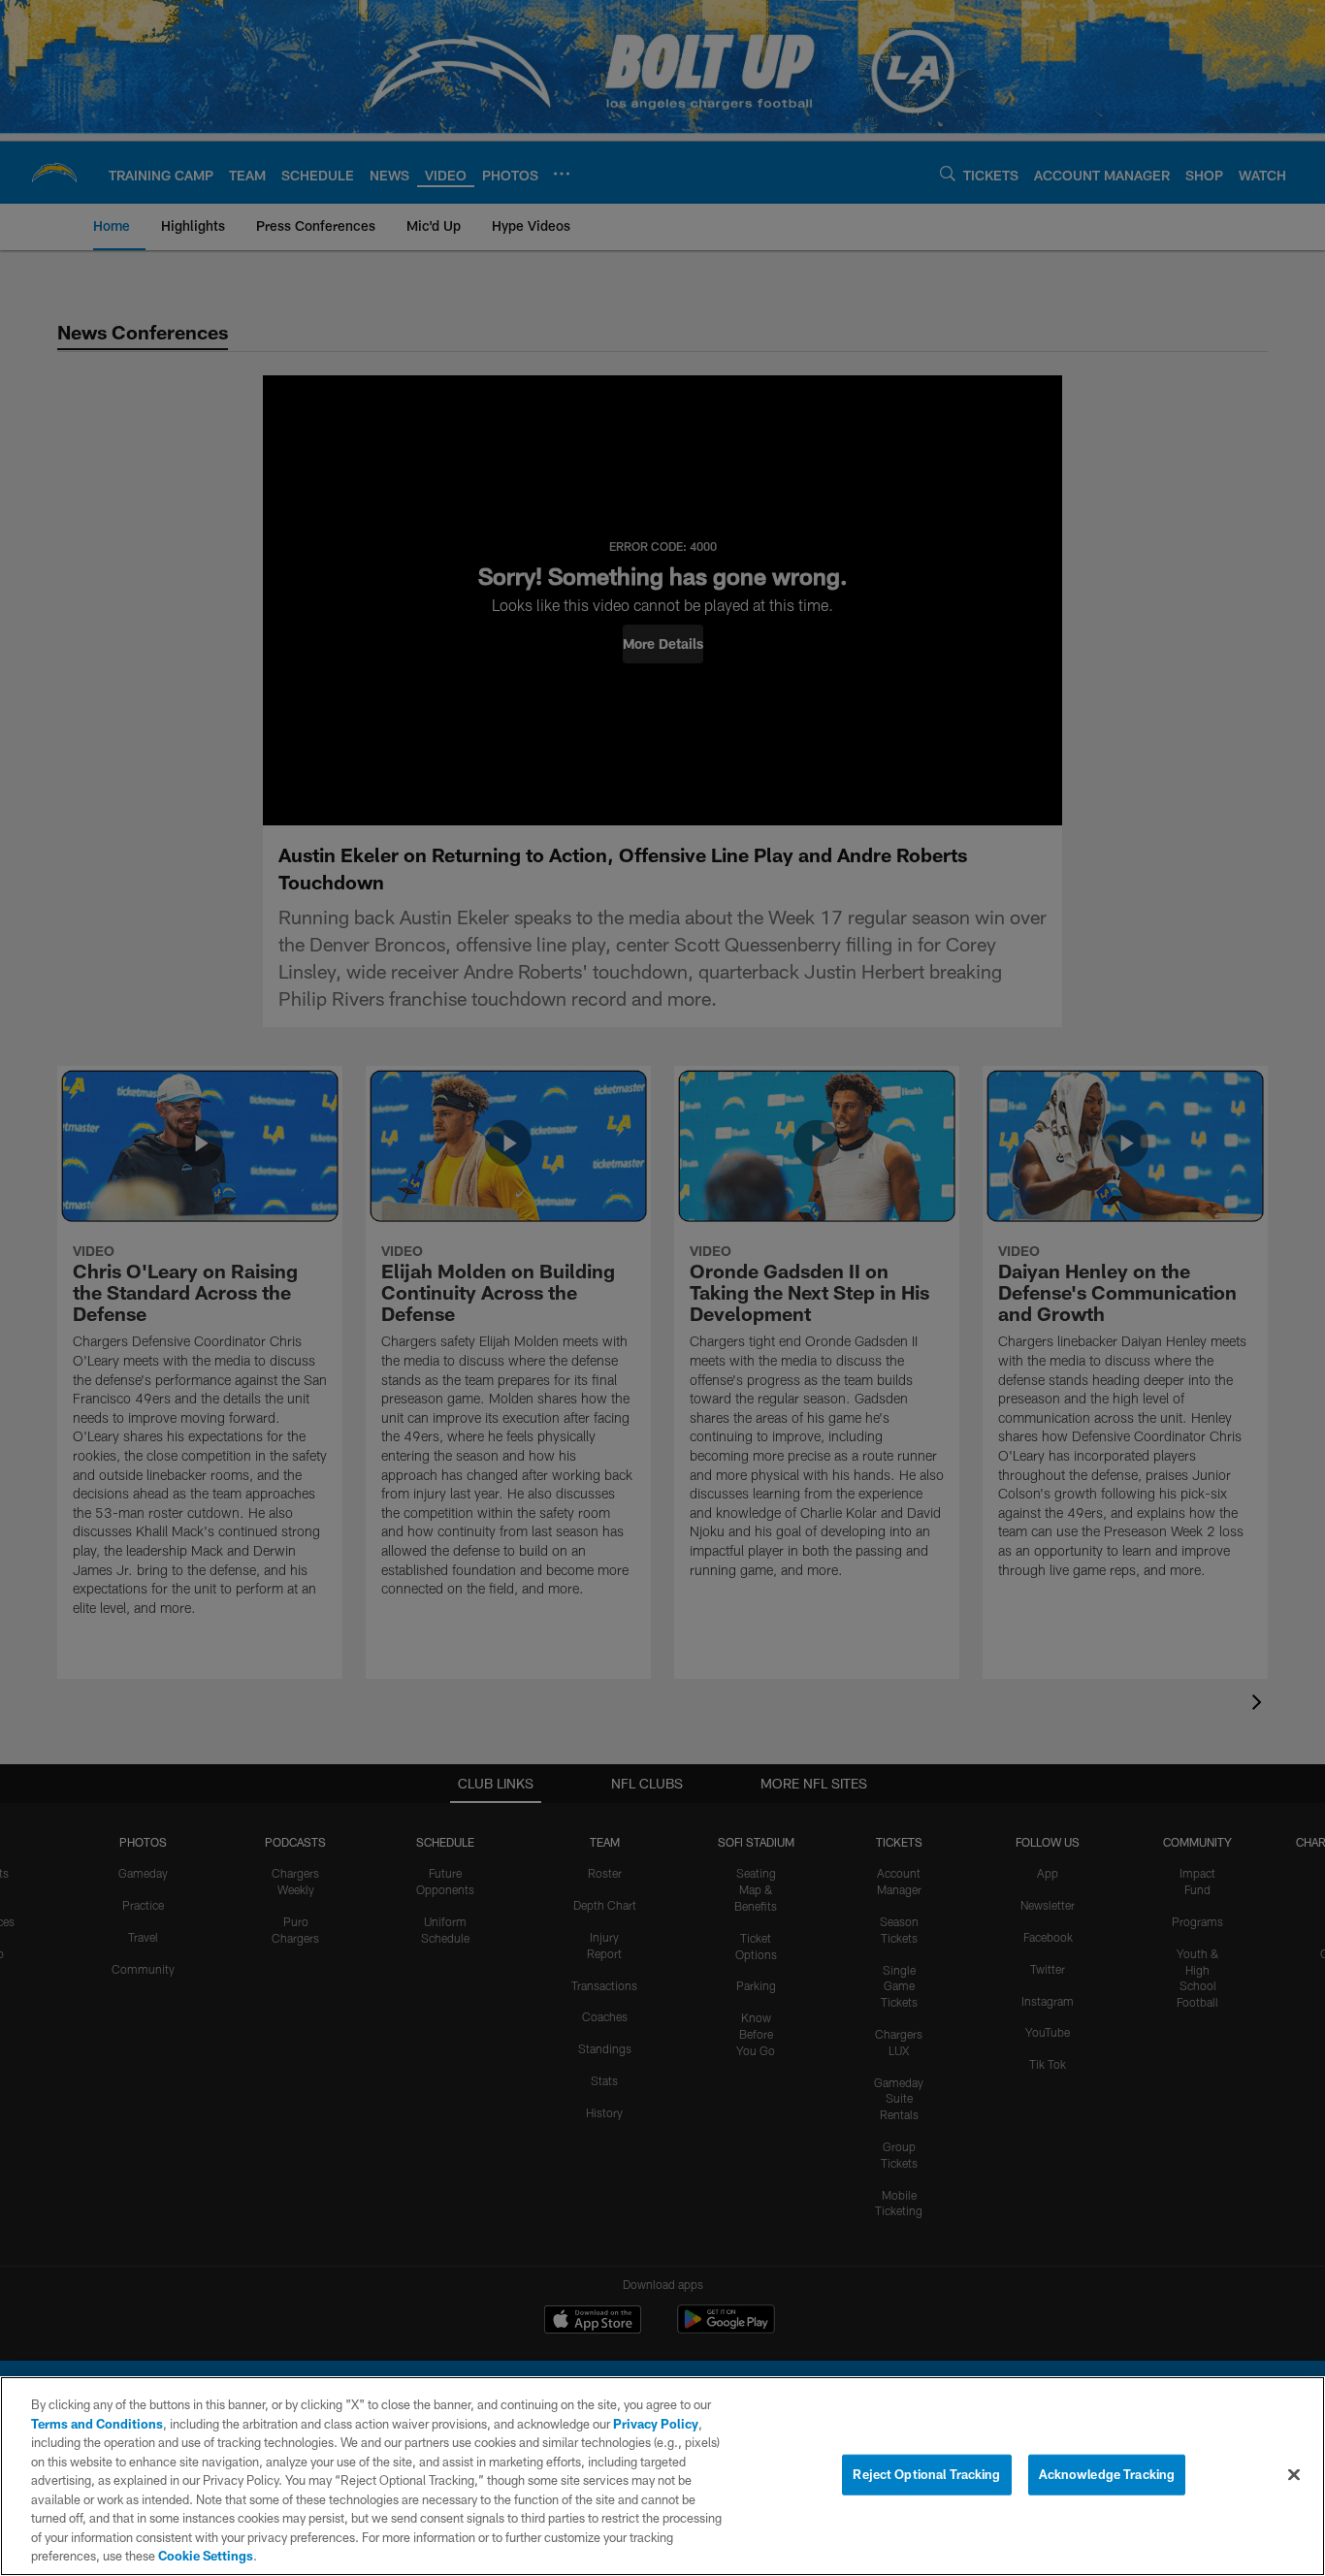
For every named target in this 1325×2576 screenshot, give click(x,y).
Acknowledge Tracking (1107, 2474)
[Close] (1294, 2475)
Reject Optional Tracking (926, 2474)
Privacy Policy (656, 2424)
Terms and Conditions (97, 2424)
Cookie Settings (206, 2556)
